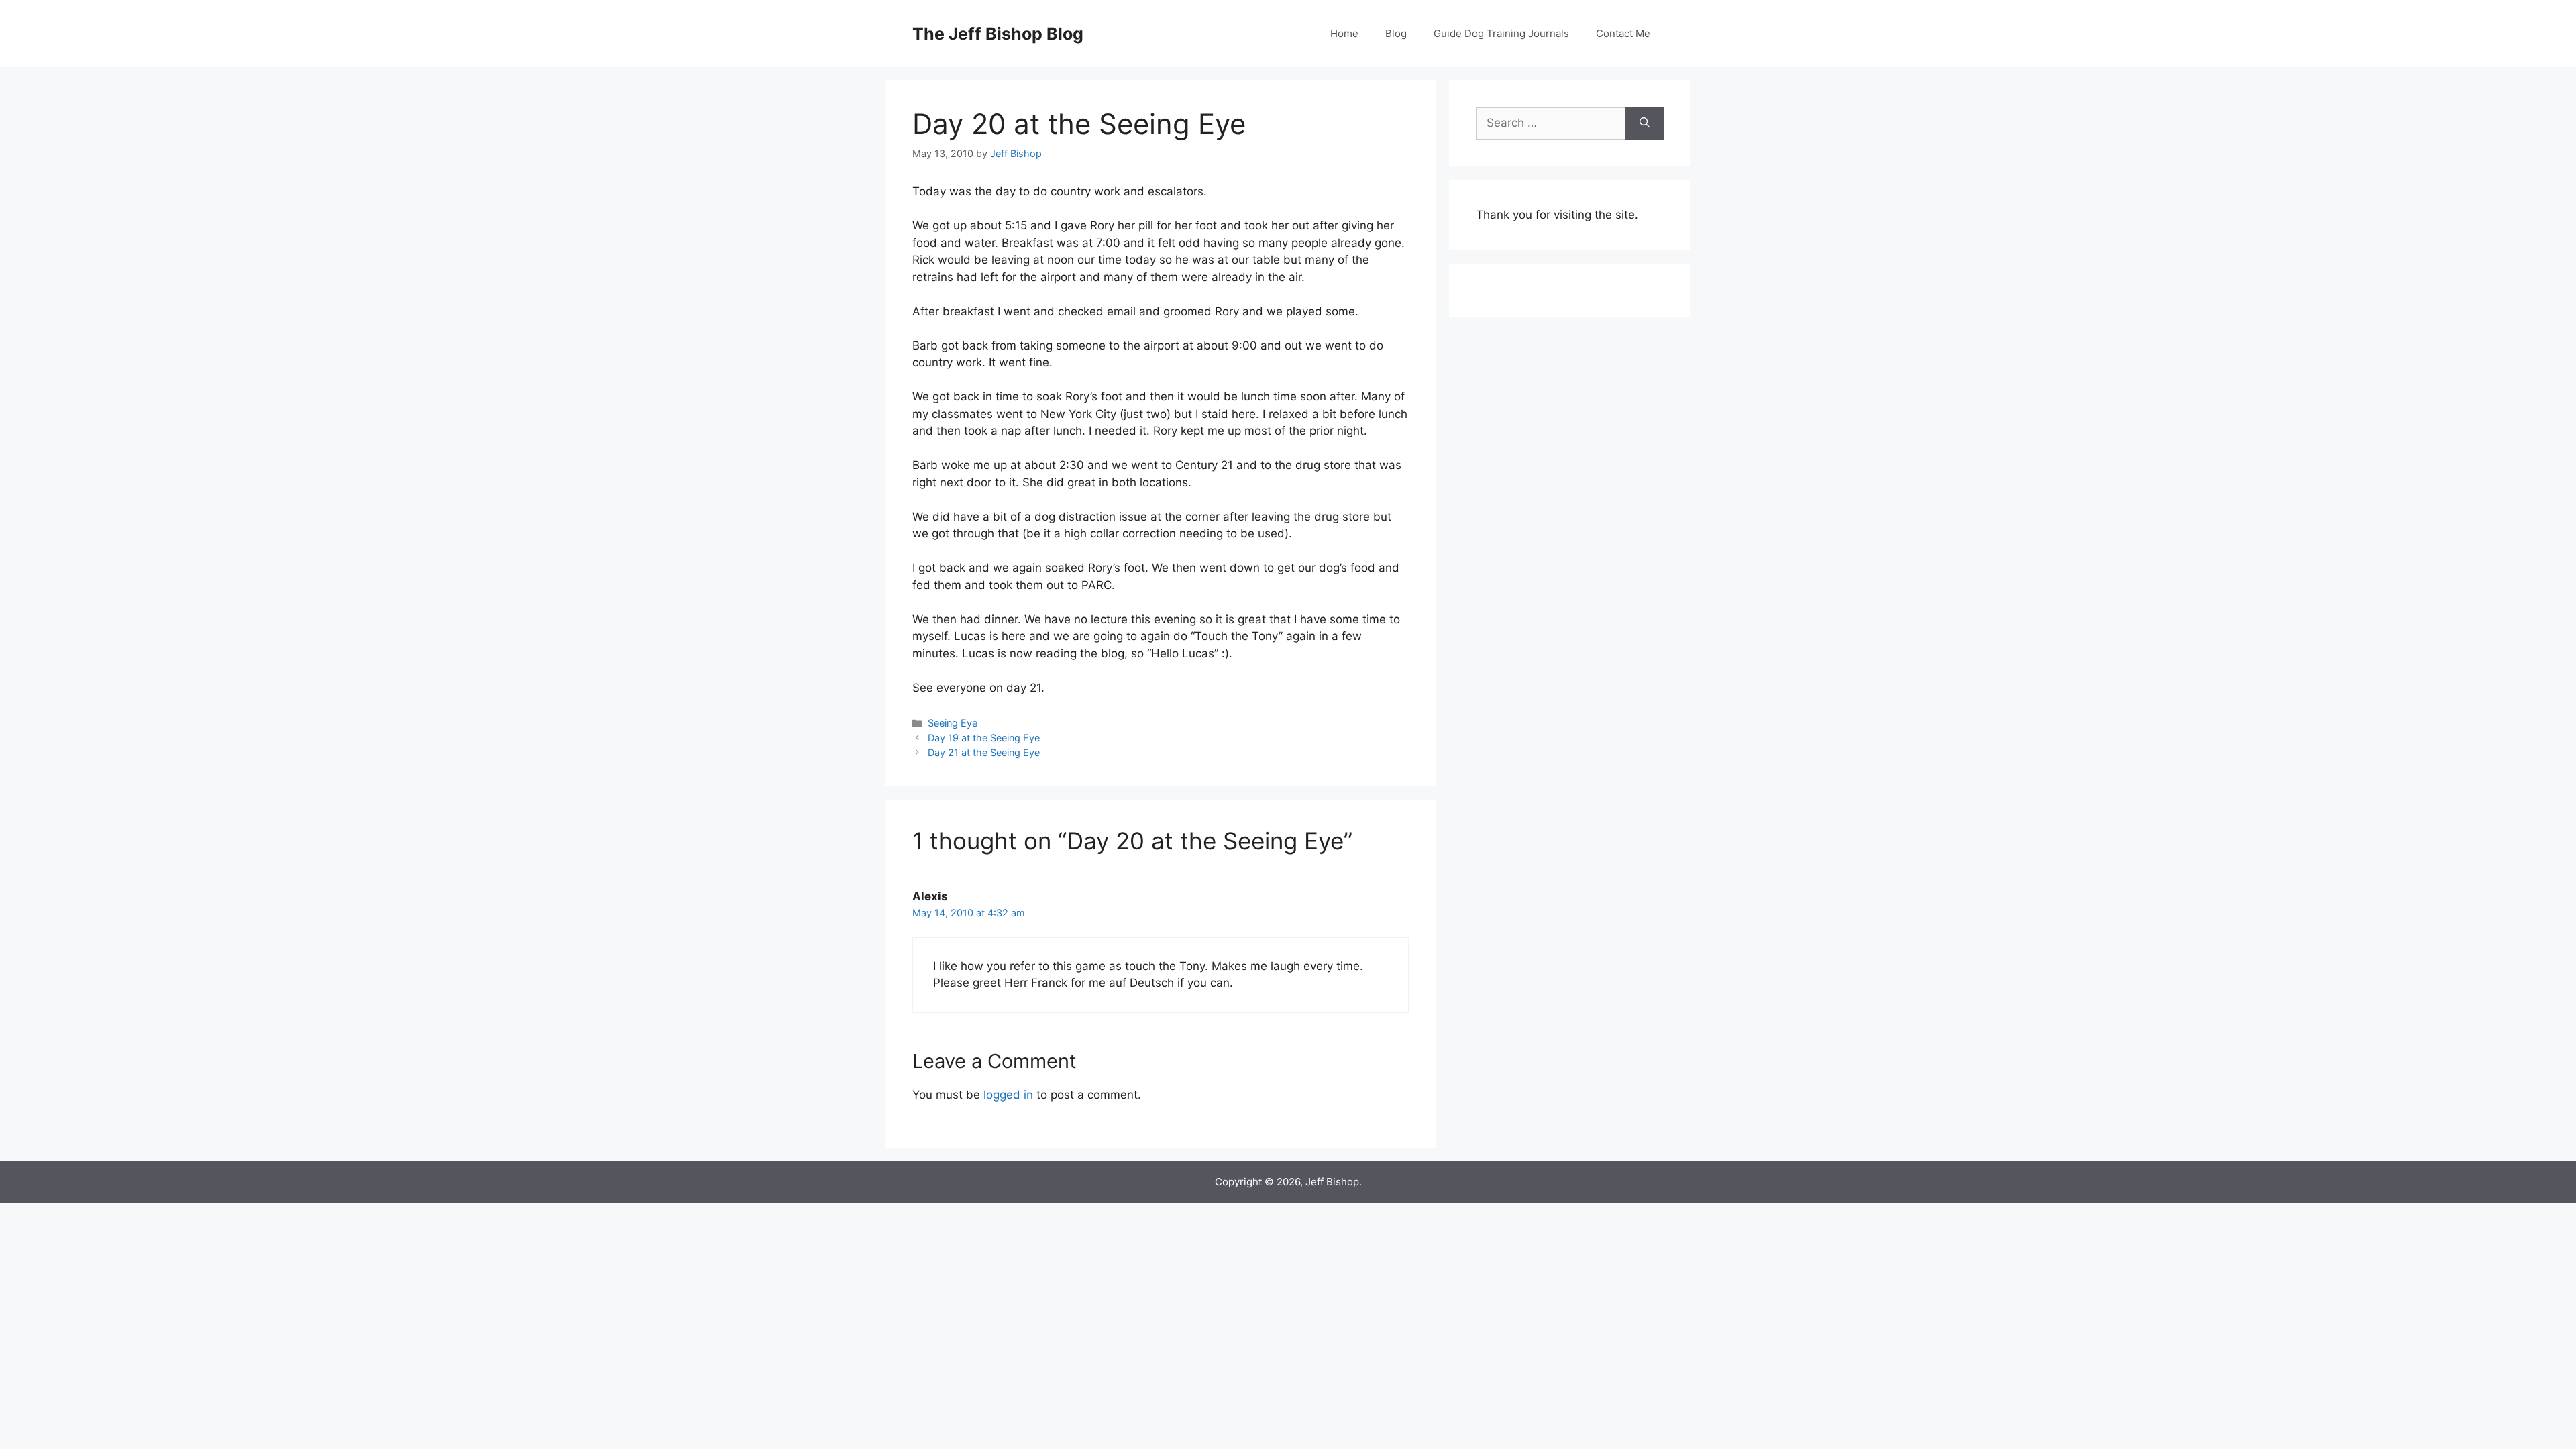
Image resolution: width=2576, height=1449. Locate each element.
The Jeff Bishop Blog (998, 34)
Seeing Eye (953, 723)
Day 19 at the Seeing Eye (984, 738)
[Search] (1645, 123)
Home (1344, 33)
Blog (1396, 33)
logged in (1008, 1095)
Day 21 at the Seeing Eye (984, 752)
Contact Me (1623, 33)
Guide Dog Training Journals (1501, 33)
